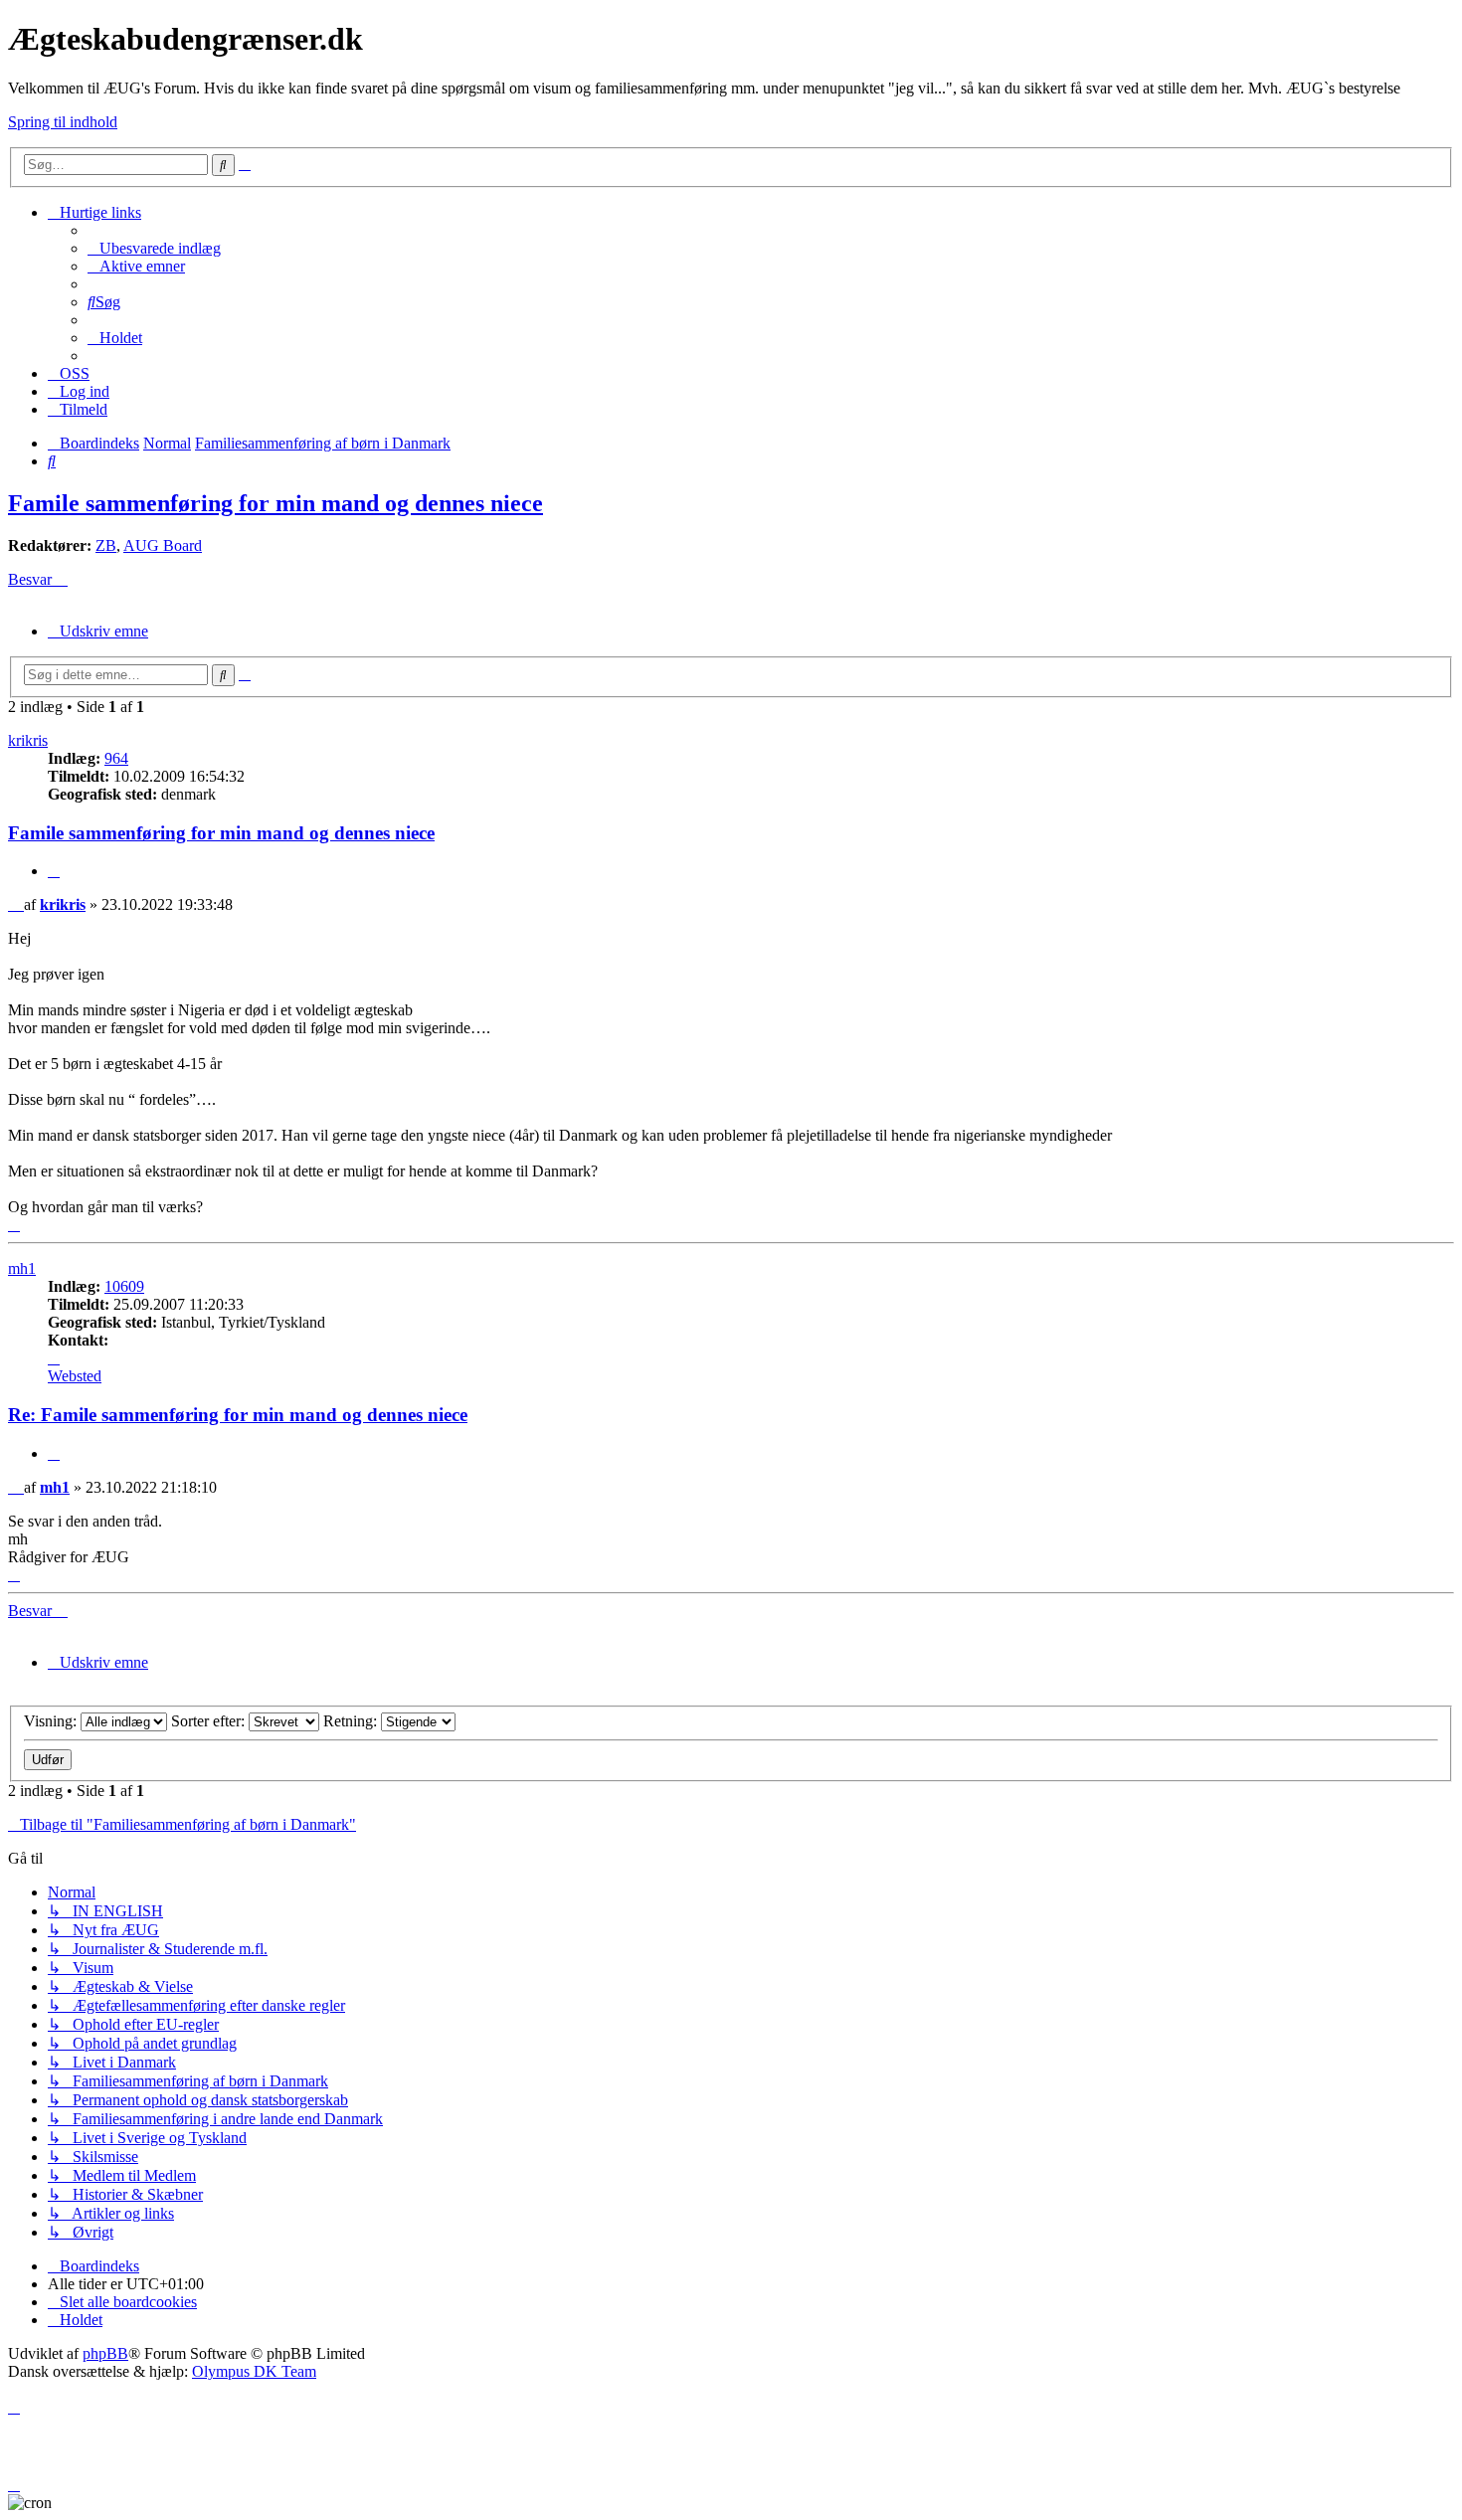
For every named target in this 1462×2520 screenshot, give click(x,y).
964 (116, 758)
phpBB (105, 2353)
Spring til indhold (63, 122)
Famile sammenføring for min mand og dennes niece (275, 503)
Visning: (52, 1721)
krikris (28, 740)
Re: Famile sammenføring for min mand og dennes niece (238, 1415)
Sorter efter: (210, 1721)
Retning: (352, 1721)
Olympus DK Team (254, 2371)
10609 (124, 1286)
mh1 (22, 1268)
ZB (106, 545)
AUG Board (163, 545)
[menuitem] (154, 248)
